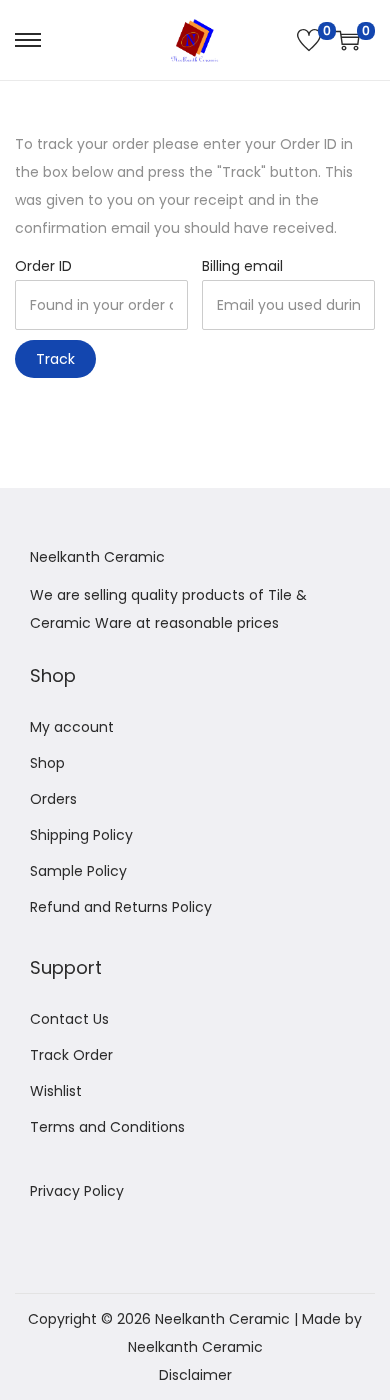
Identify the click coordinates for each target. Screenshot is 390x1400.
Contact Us (69, 1019)
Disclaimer (195, 1375)
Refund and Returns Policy (121, 907)
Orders (53, 799)
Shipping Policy (81, 835)
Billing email (242, 266)
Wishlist (56, 1091)
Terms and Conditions (107, 1127)
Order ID (43, 266)
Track (55, 359)
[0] (309, 40)
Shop (47, 763)
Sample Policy (78, 871)
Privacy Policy (77, 1191)
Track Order (71, 1055)
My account (72, 727)
